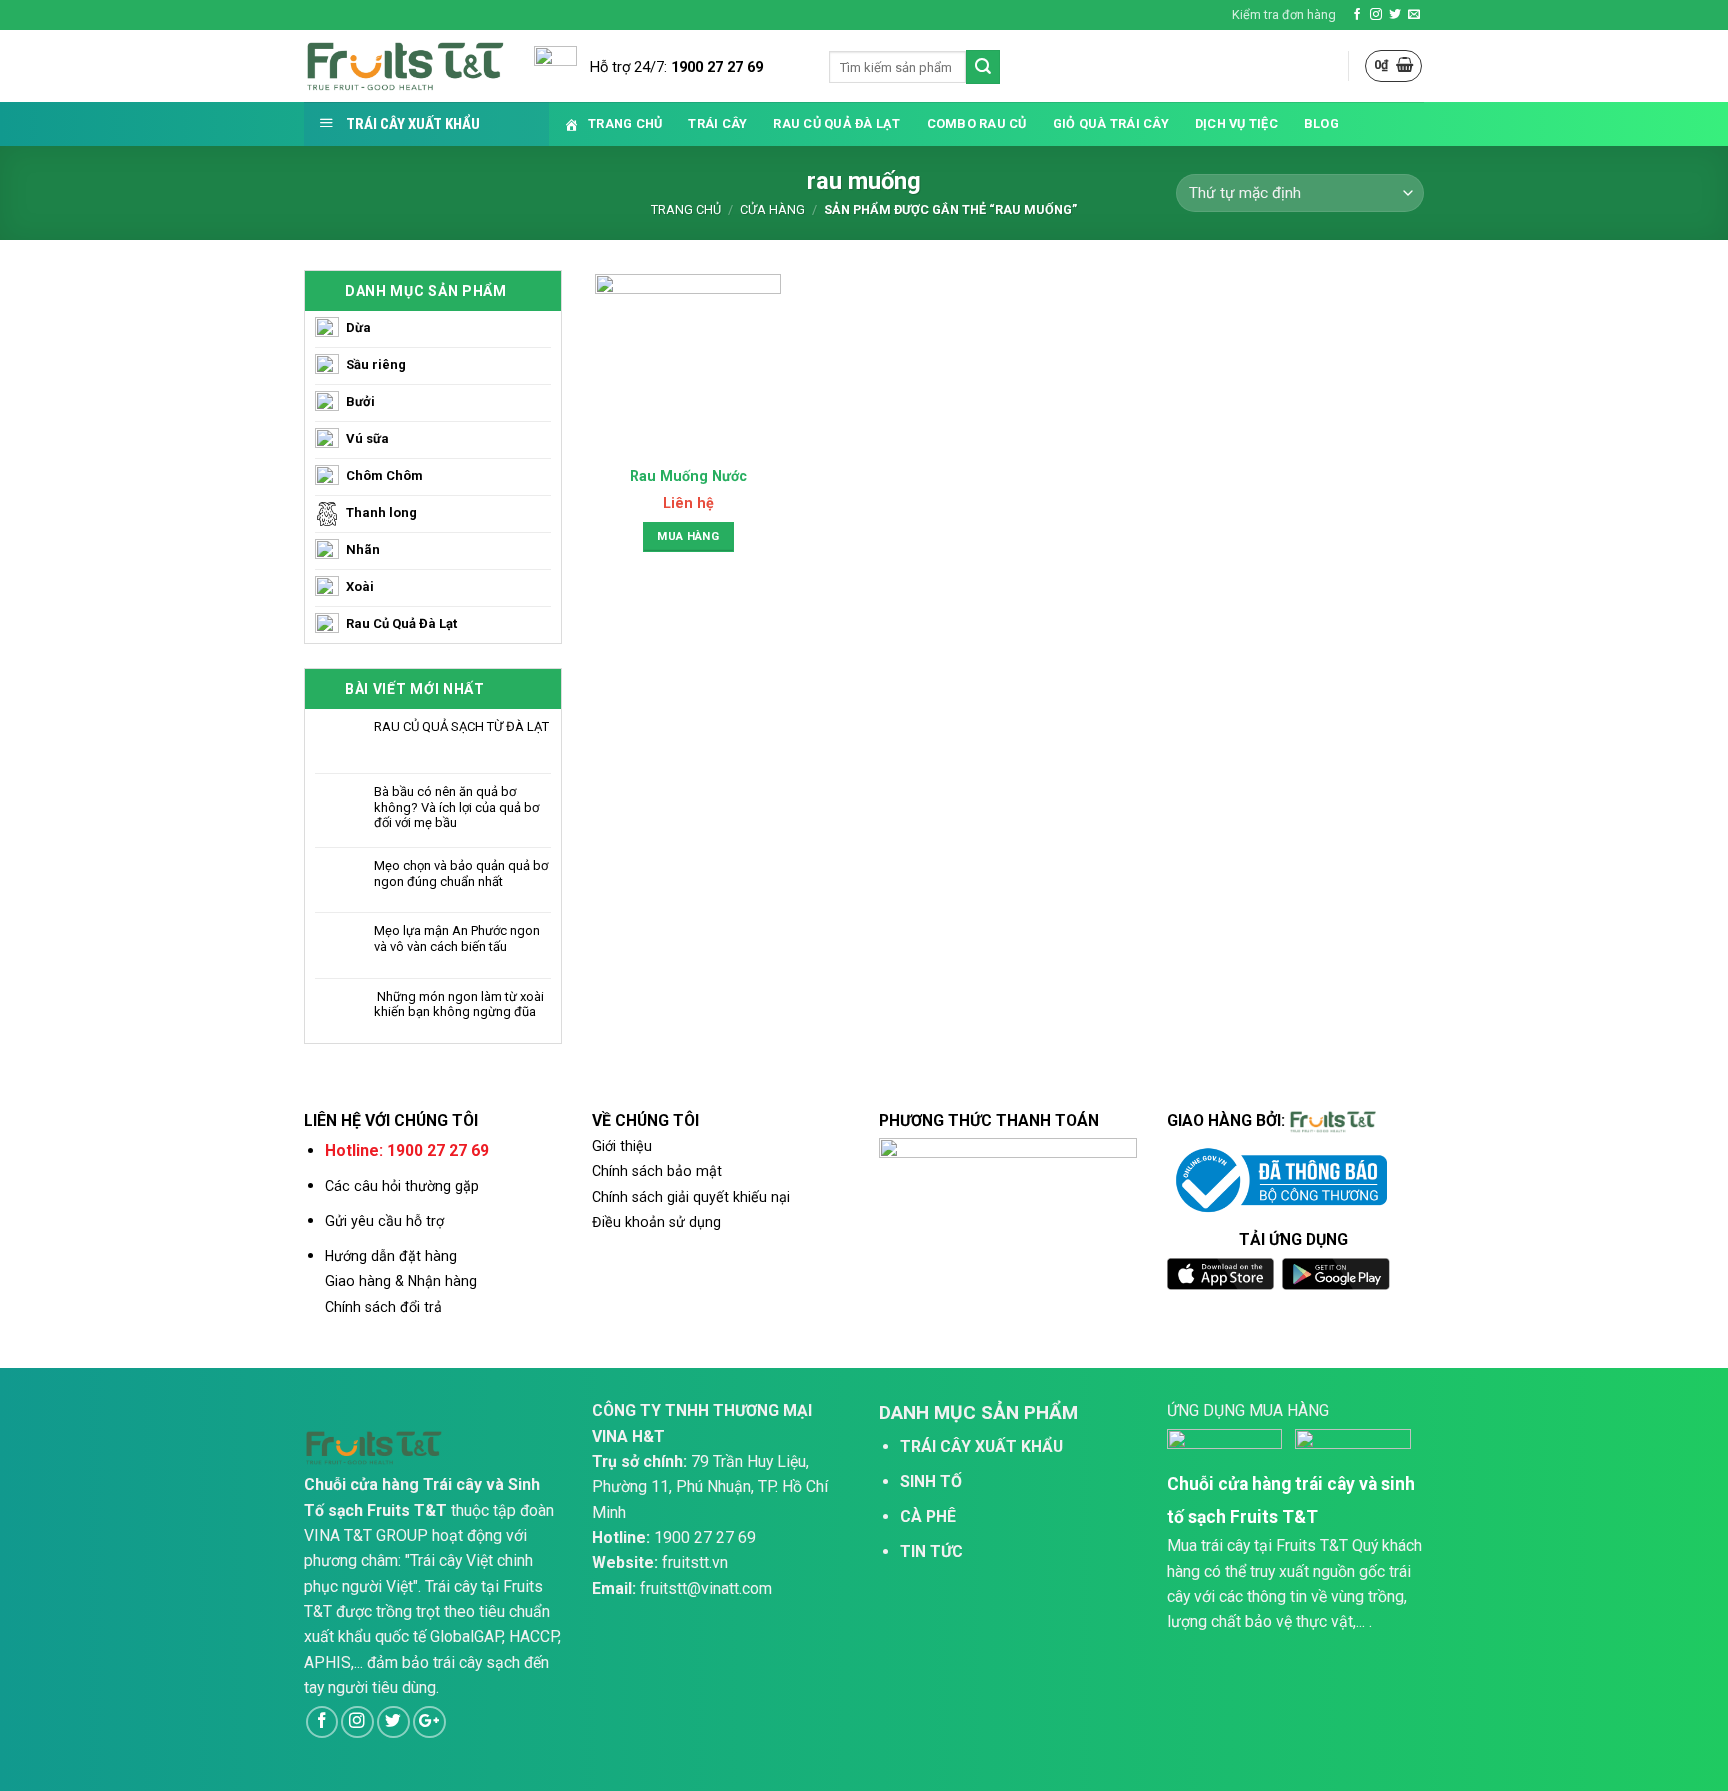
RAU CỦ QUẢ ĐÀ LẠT (836, 123)
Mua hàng (688, 536)
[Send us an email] (1414, 15)
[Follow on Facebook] (1357, 15)
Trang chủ (686, 209)
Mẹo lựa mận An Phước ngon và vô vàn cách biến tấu (457, 938)
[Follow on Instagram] (1376, 15)
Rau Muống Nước (688, 476)
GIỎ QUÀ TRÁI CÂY (1111, 123)
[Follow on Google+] (429, 1722)
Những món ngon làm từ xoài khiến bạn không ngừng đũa (459, 1004)
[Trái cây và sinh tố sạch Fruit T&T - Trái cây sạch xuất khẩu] (404, 66)
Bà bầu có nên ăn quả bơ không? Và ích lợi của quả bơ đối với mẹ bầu (456, 807)
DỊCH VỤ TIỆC (1236, 123)
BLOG (1321, 123)
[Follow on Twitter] (1395, 15)
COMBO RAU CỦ (977, 123)
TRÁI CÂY (717, 123)
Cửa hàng (772, 209)
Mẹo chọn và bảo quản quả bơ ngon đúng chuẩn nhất (461, 873)
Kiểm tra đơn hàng (1284, 14)
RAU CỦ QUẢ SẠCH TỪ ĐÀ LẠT (461, 726)
